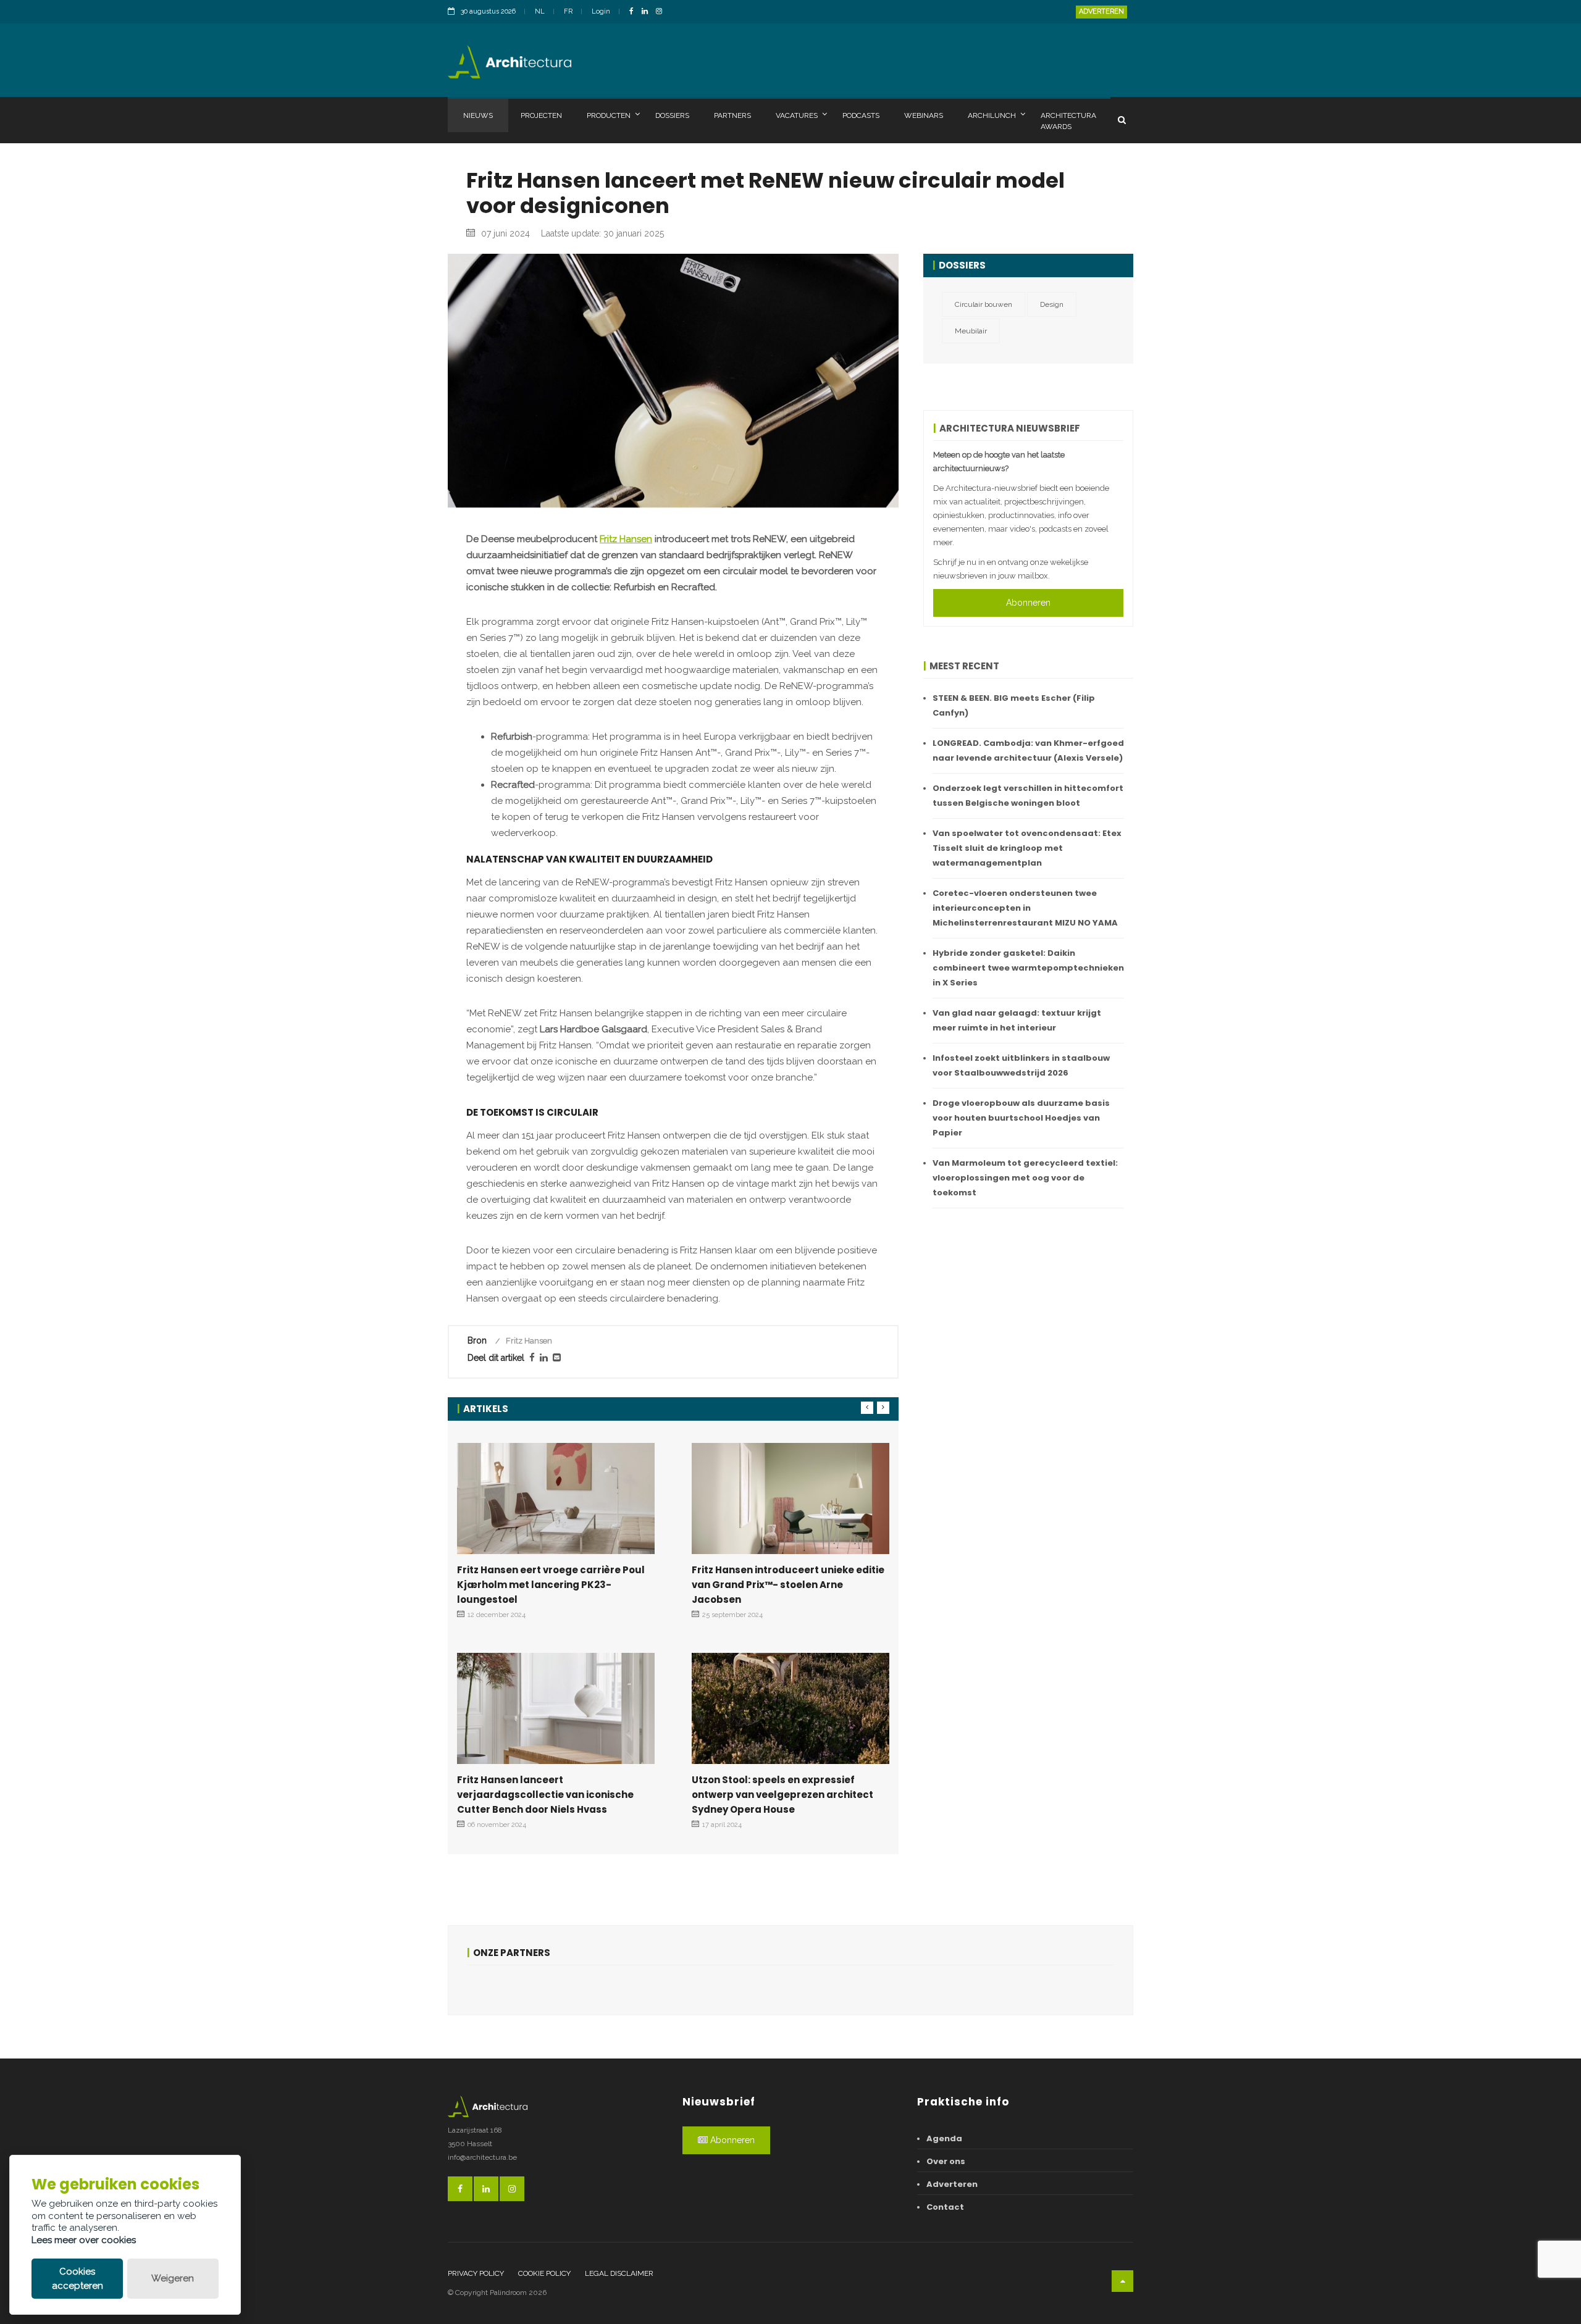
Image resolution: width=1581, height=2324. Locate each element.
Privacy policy (476, 2273)
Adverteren (1101, 11)
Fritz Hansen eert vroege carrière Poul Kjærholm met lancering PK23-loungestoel (551, 1585)
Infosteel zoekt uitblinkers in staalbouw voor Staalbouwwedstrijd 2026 (1021, 1065)
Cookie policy (544, 2273)
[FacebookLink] (635, 12)
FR (568, 11)
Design (1052, 304)
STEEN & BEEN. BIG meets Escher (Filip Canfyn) (1014, 705)
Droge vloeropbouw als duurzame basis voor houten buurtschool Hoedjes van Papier (1021, 1118)
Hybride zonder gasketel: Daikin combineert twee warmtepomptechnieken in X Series (1028, 968)
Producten (609, 115)
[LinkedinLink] (648, 12)
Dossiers (672, 115)
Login (601, 11)
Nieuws (478, 115)
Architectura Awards (1068, 121)
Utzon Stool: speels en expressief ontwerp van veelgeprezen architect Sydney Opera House (782, 1795)
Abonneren (1028, 603)
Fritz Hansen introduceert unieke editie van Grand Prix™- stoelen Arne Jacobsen (788, 1585)
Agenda (944, 2138)
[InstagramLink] (662, 12)
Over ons (946, 2161)
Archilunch (992, 115)
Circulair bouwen (983, 304)
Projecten (541, 115)
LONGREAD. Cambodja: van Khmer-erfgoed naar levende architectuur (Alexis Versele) (1028, 750)
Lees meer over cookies (84, 2240)
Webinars (924, 115)
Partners (732, 115)
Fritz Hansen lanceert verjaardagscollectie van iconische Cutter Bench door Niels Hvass (545, 1795)
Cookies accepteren (78, 2279)
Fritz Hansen (626, 539)
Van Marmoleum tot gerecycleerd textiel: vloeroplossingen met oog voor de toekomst (1025, 1178)
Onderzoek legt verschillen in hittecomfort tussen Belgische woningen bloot (1028, 796)
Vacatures (797, 115)
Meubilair (971, 331)
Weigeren (173, 2278)
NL (540, 11)
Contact (945, 2207)
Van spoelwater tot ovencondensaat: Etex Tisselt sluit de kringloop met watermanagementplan (1027, 848)
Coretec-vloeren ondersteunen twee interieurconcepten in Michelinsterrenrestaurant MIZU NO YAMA (1025, 908)
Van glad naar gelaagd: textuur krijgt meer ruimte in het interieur (1017, 1020)
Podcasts (861, 115)
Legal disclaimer (619, 2273)
